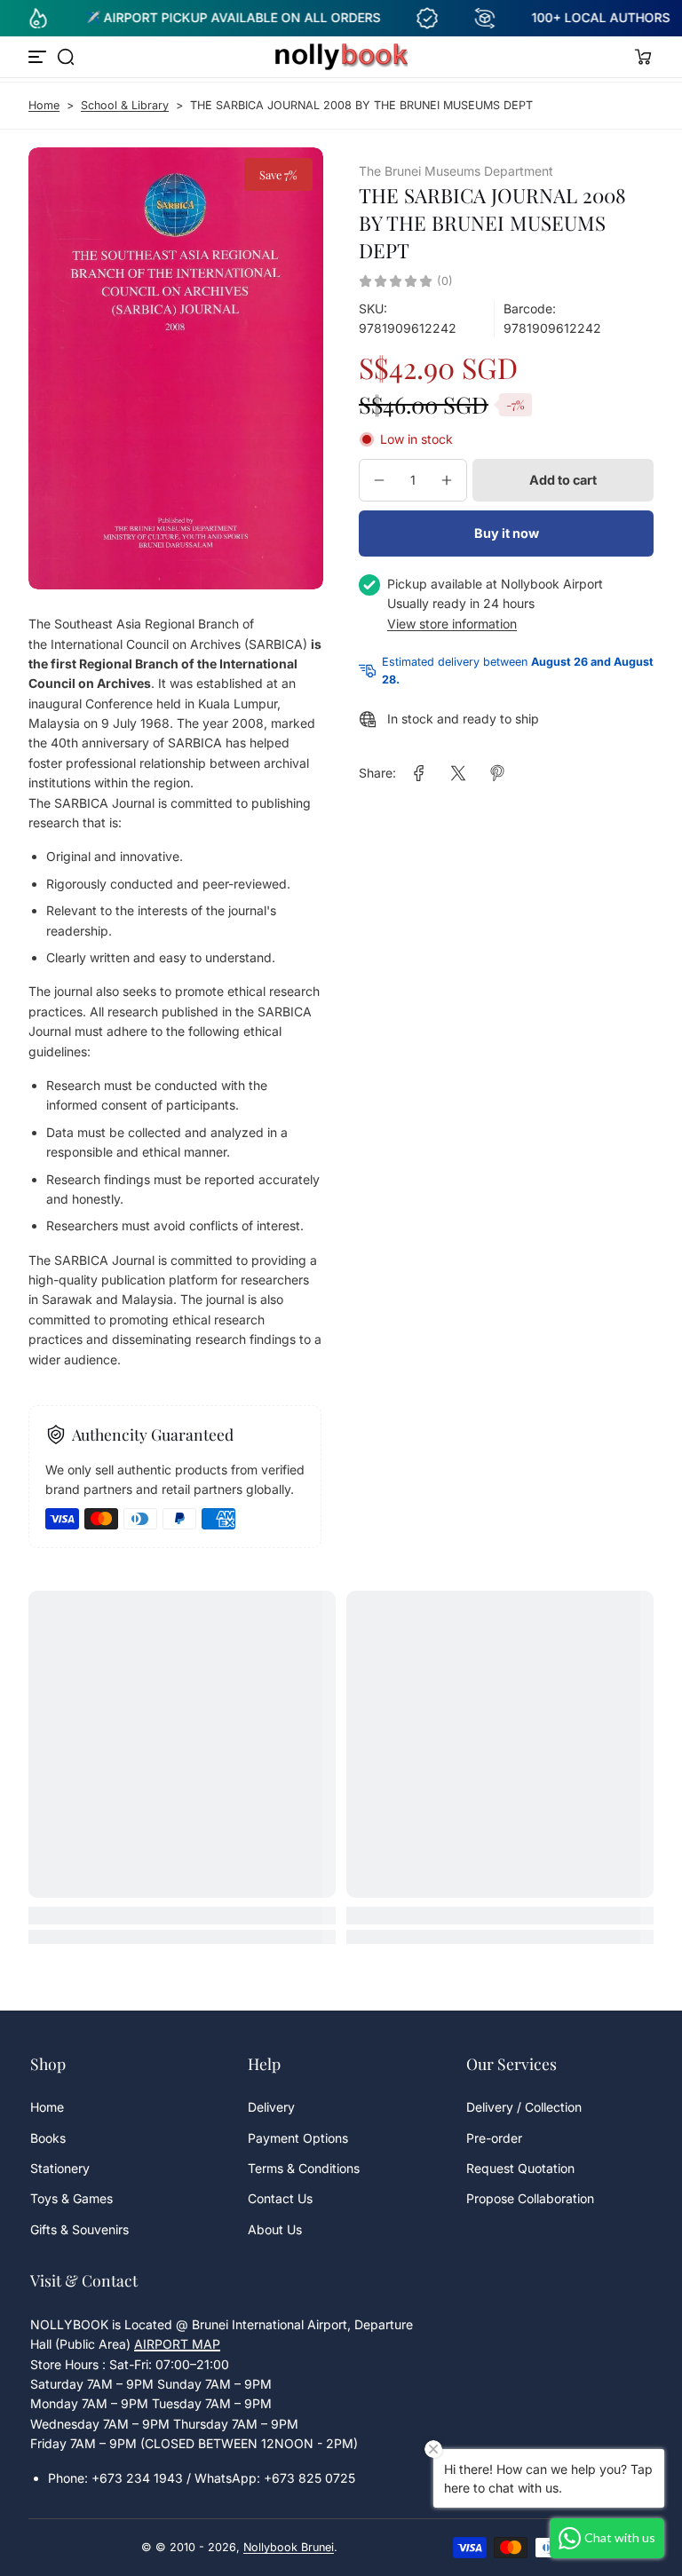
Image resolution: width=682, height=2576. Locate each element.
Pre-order (494, 2138)
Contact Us (280, 2198)
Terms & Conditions (304, 2168)
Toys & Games (71, 2198)
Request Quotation (520, 2168)
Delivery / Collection (524, 2107)
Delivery (271, 2107)
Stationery (60, 2168)
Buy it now (507, 533)
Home (44, 105)
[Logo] (341, 57)
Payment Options (298, 2138)
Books (48, 2138)
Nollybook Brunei (289, 2547)
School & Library (125, 105)
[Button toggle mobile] (39, 57)
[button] (66, 57)
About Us (275, 2229)
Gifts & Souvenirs (79, 2229)
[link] (419, 773)
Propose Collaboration (530, 2198)
